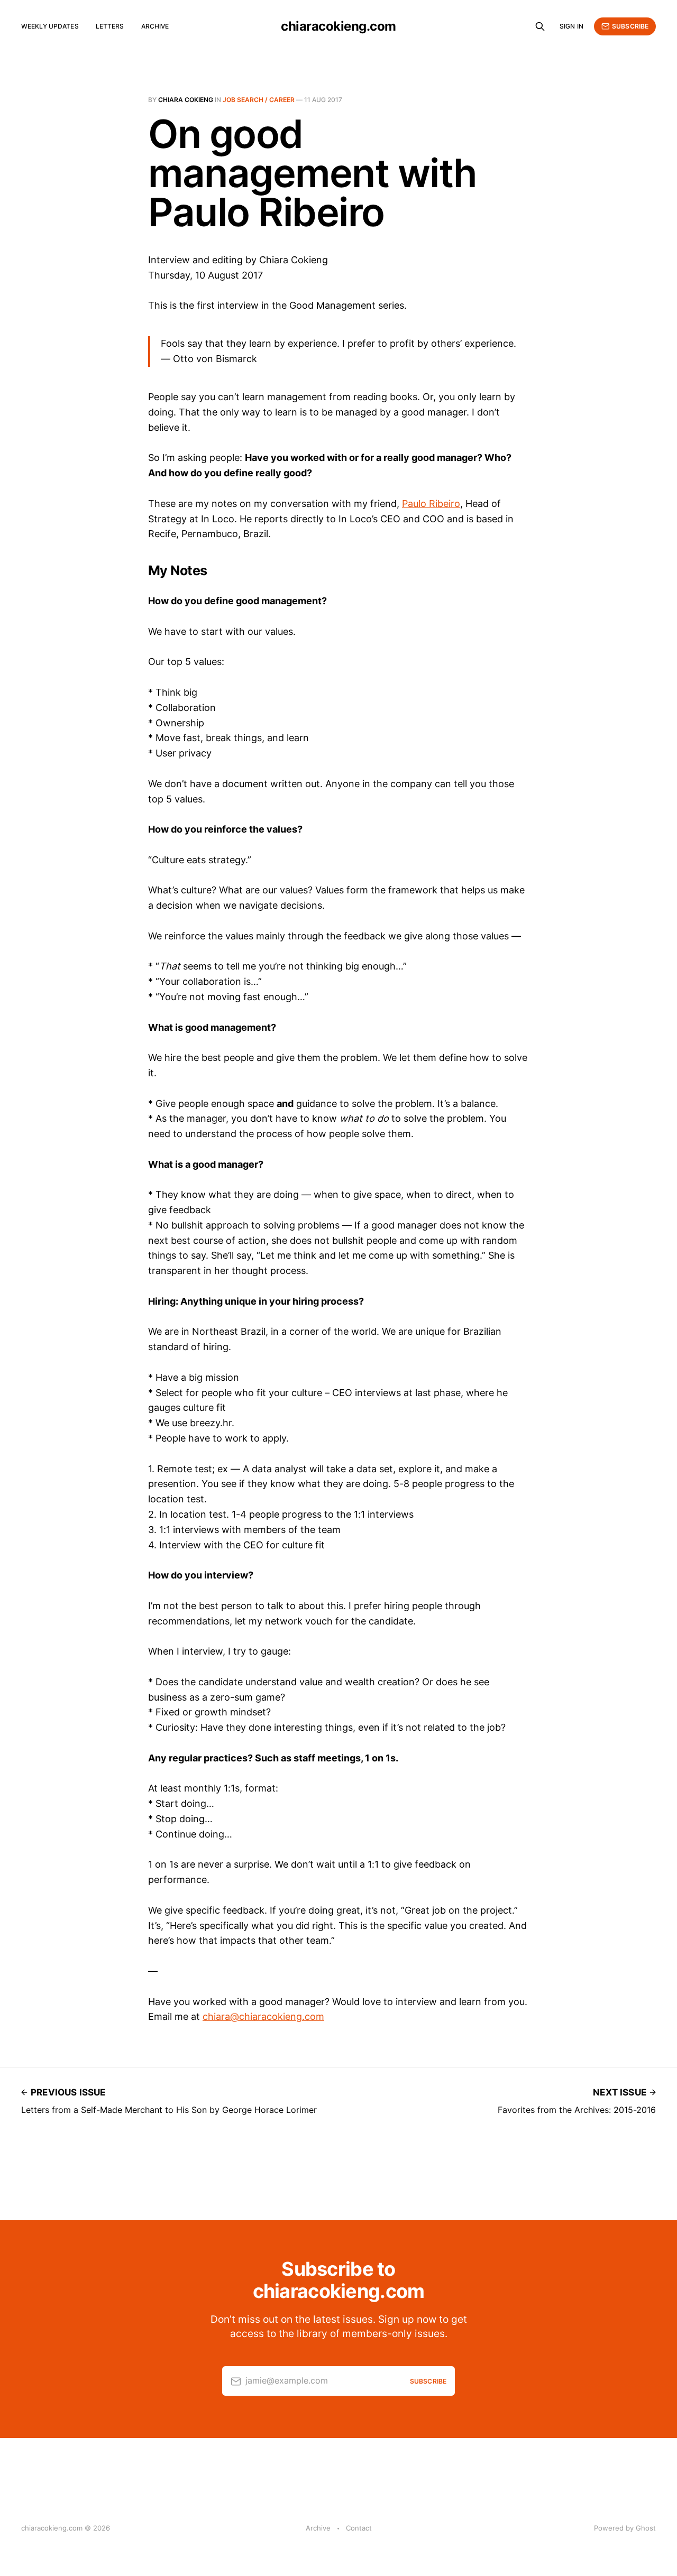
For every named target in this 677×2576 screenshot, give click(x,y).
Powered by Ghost (625, 2528)
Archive (155, 26)
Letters (110, 26)
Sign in (571, 26)
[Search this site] (540, 26)
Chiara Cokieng (186, 100)
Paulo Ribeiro (431, 504)
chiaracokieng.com (338, 26)
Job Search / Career (259, 100)
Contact (359, 2528)
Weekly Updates (50, 26)
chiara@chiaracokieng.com (263, 2016)
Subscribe (630, 26)
